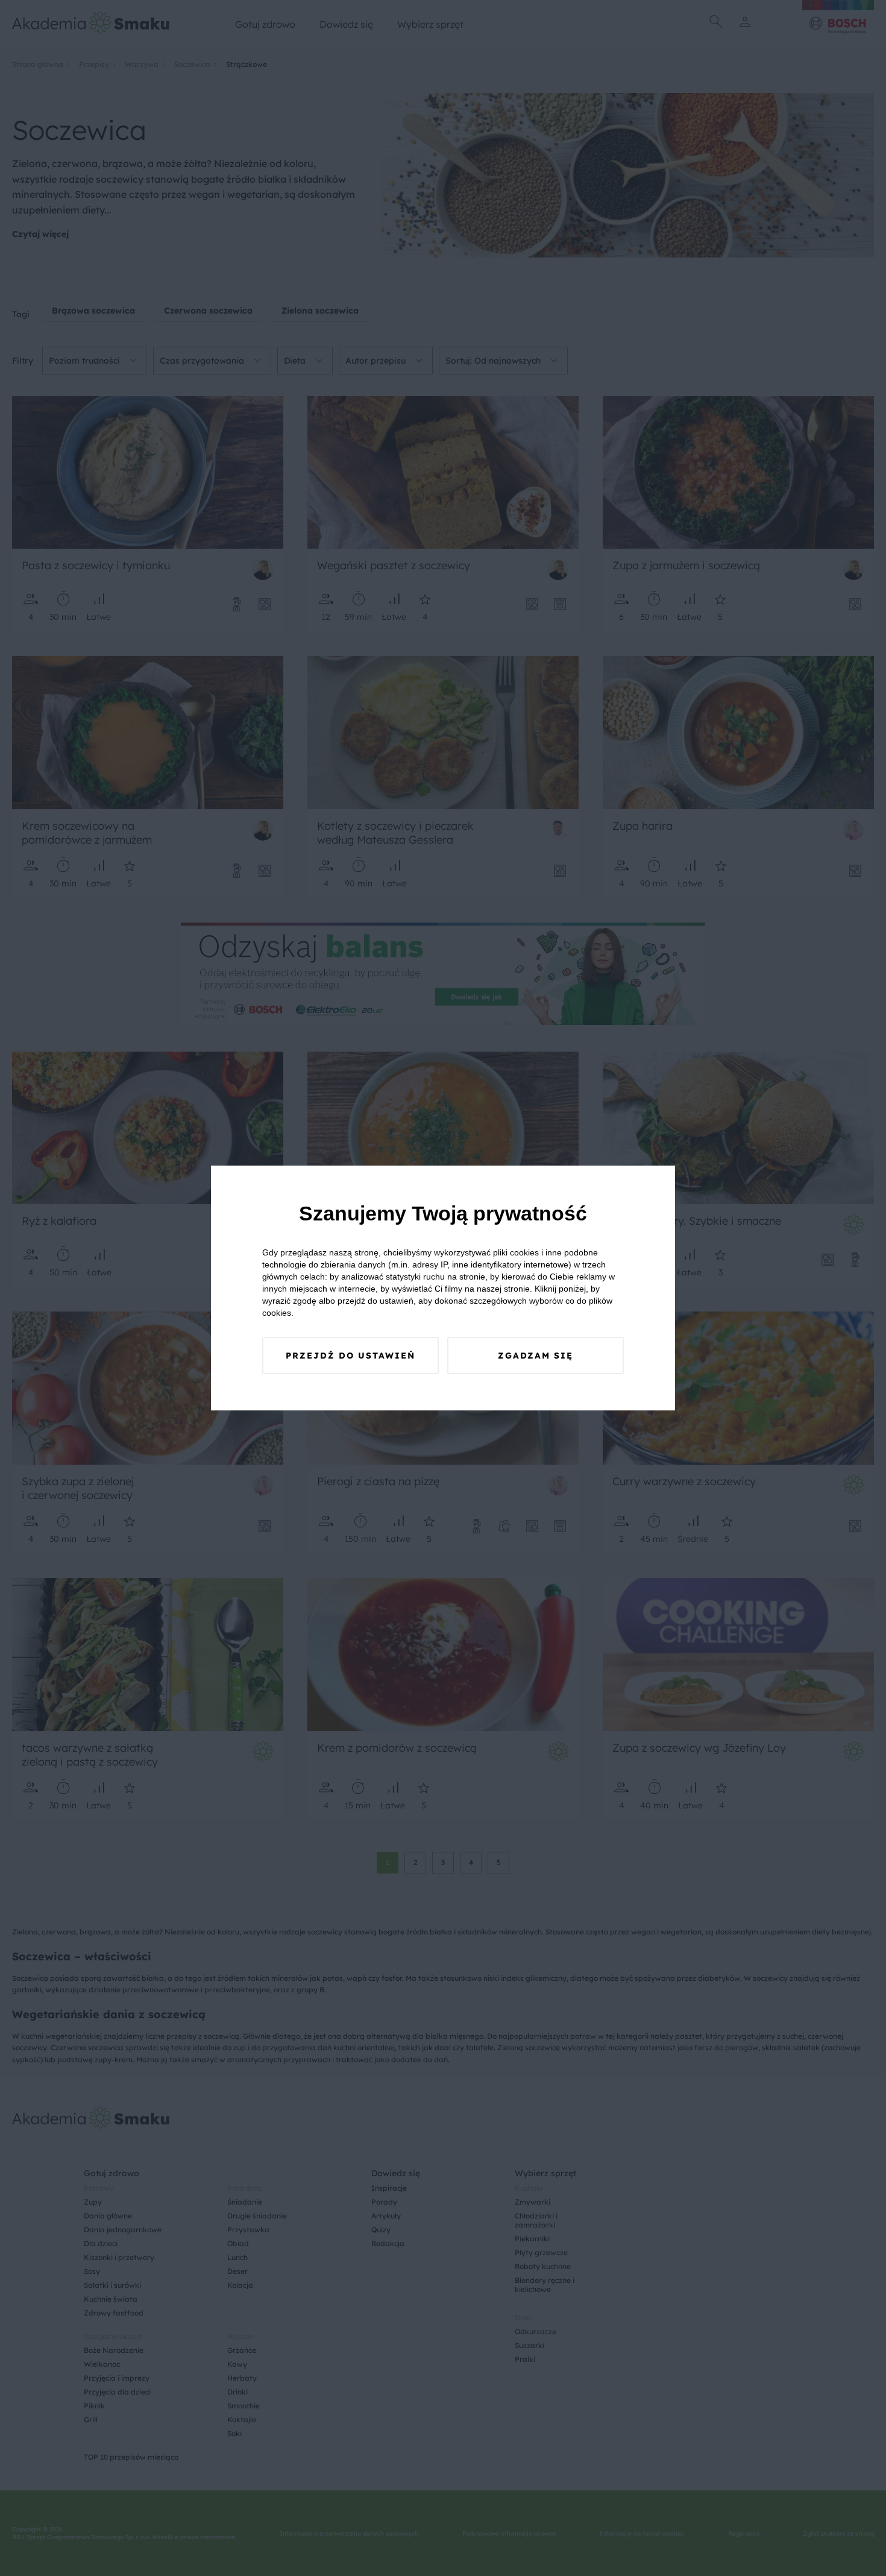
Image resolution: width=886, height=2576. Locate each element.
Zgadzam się (536, 1356)
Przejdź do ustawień (350, 1356)
